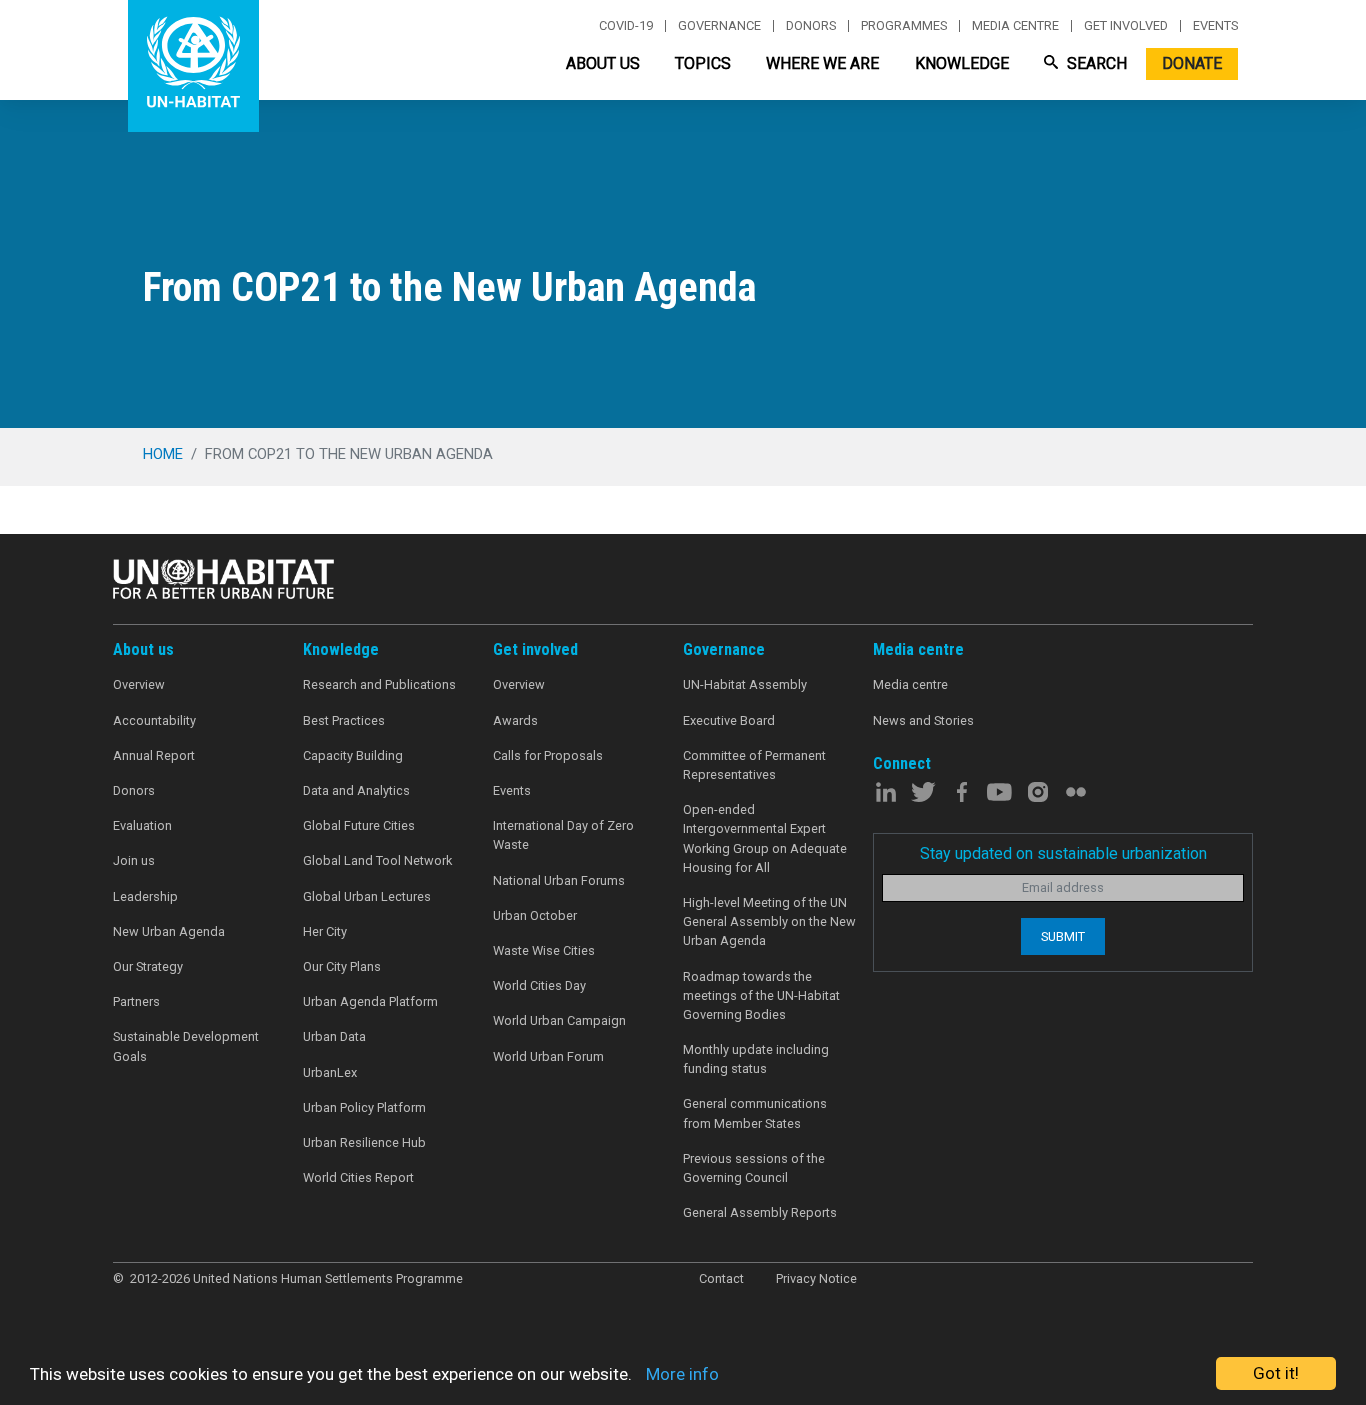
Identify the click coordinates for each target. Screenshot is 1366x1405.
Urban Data (334, 1036)
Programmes (904, 26)
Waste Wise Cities (544, 950)
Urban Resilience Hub (364, 1142)
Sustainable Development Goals (186, 1046)
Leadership (145, 896)
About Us (603, 63)
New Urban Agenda (169, 931)
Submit (1063, 936)
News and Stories (923, 720)
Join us (134, 860)
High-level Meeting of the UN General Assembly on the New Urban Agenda (769, 921)
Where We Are (822, 63)
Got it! (1276, 1373)
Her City (325, 931)
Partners (136, 1001)
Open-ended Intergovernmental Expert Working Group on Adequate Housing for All (765, 838)
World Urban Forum (548, 1056)
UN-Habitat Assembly (745, 684)
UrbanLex (330, 1072)
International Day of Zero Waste (563, 835)
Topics (703, 63)
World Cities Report (358, 1177)
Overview (139, 684)
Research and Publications (379, 684)
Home (163, 454)
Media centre (1015, 26)
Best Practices (344, 720)
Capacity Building (353, 755)
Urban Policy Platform (364, 1107)
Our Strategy (148, 966)
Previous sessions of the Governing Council (754, 1168)
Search (1095, 63)
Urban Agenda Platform (370, 1001)
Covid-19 (626, 26)
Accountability (154, 720)
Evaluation (142, 825)
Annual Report (154, 755)
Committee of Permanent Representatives (754, 765)
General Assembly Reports (760, 1212)
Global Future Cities (359, 825)
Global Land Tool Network (377, 860)
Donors (811, 26)
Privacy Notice (816, 1278)
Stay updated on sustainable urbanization (1063, 853)
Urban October (535, 915)
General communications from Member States (755, 1113)
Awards (515, 720)
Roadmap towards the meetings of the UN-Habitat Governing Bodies (761, 995)
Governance (719, 26)
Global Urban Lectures (367, 896)
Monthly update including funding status (756, 1059)
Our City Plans (342, 966)
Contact (721, 1278)
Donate (1192, 63)
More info (682, 1374)
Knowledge (962, 63)
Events (1215, 26)
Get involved (1126, 26)
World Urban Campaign (559, 1020)
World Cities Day (539, 985)
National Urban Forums (559, 880)
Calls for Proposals (548, 755)
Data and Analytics (356, 790)
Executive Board (729, 720)
